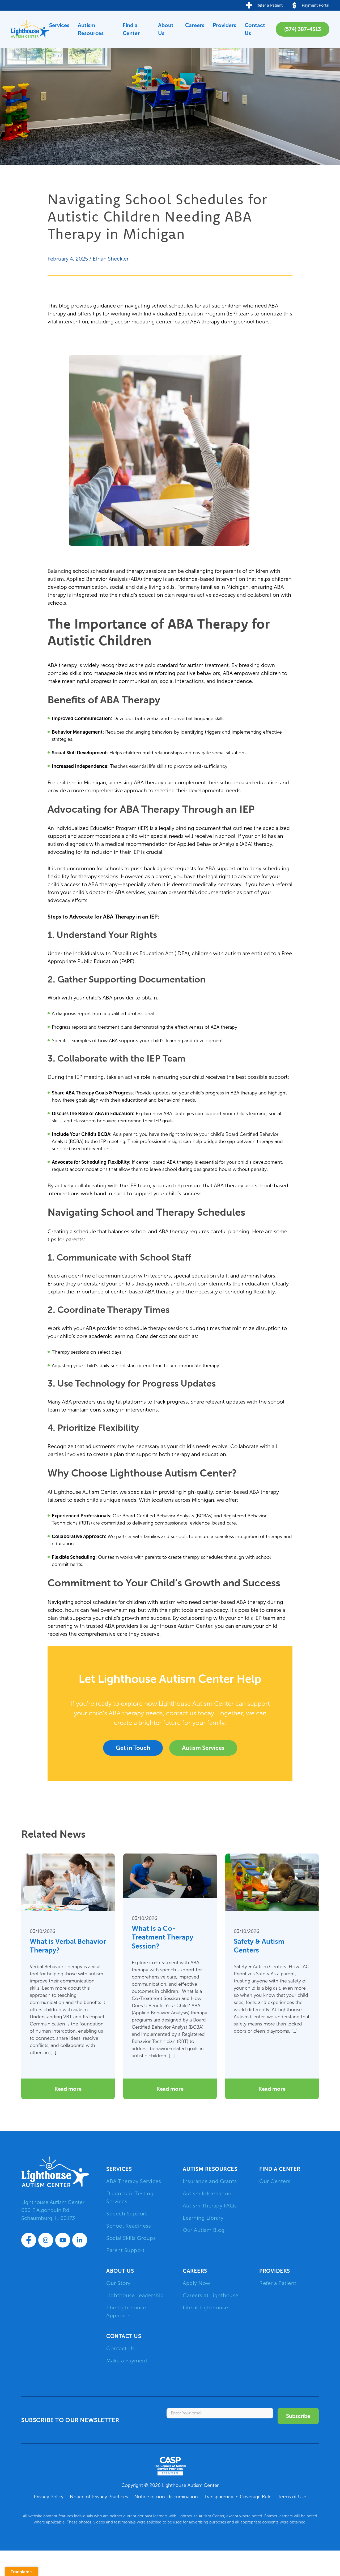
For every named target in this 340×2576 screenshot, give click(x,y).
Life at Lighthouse (205, 2307)
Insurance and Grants (210, 2181)
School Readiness (129, 2226)
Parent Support (125, 2250)
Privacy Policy (49, 2497)
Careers (195, 25)
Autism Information (207, 2193)
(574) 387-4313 (303, 29)
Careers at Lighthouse (211, 2295)
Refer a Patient (278, 2283)
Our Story (118, 2283)
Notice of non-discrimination (166, 2497)
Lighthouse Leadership (135, 2295)
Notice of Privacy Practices (99, 2497)
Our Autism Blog (204, 2230)
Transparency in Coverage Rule (238, 2497)
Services (59, 25)
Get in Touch (133, 1748)
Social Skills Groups (131, 2238)
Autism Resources (91, 29)
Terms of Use (292, 2497)
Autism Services (203, 1748)
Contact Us (255, 29)
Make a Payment (127, 2361)
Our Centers (275, 2181)
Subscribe (298, 2416)
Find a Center (131, 29)
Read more (68, 2089)
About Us (166, 29)
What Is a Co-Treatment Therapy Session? (163, 1937)
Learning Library (203, 2218)
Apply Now (197, 2283)
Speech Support (127, 2214)
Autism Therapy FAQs (210, 2206)
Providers (224, 25)
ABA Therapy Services (134, 2181)
